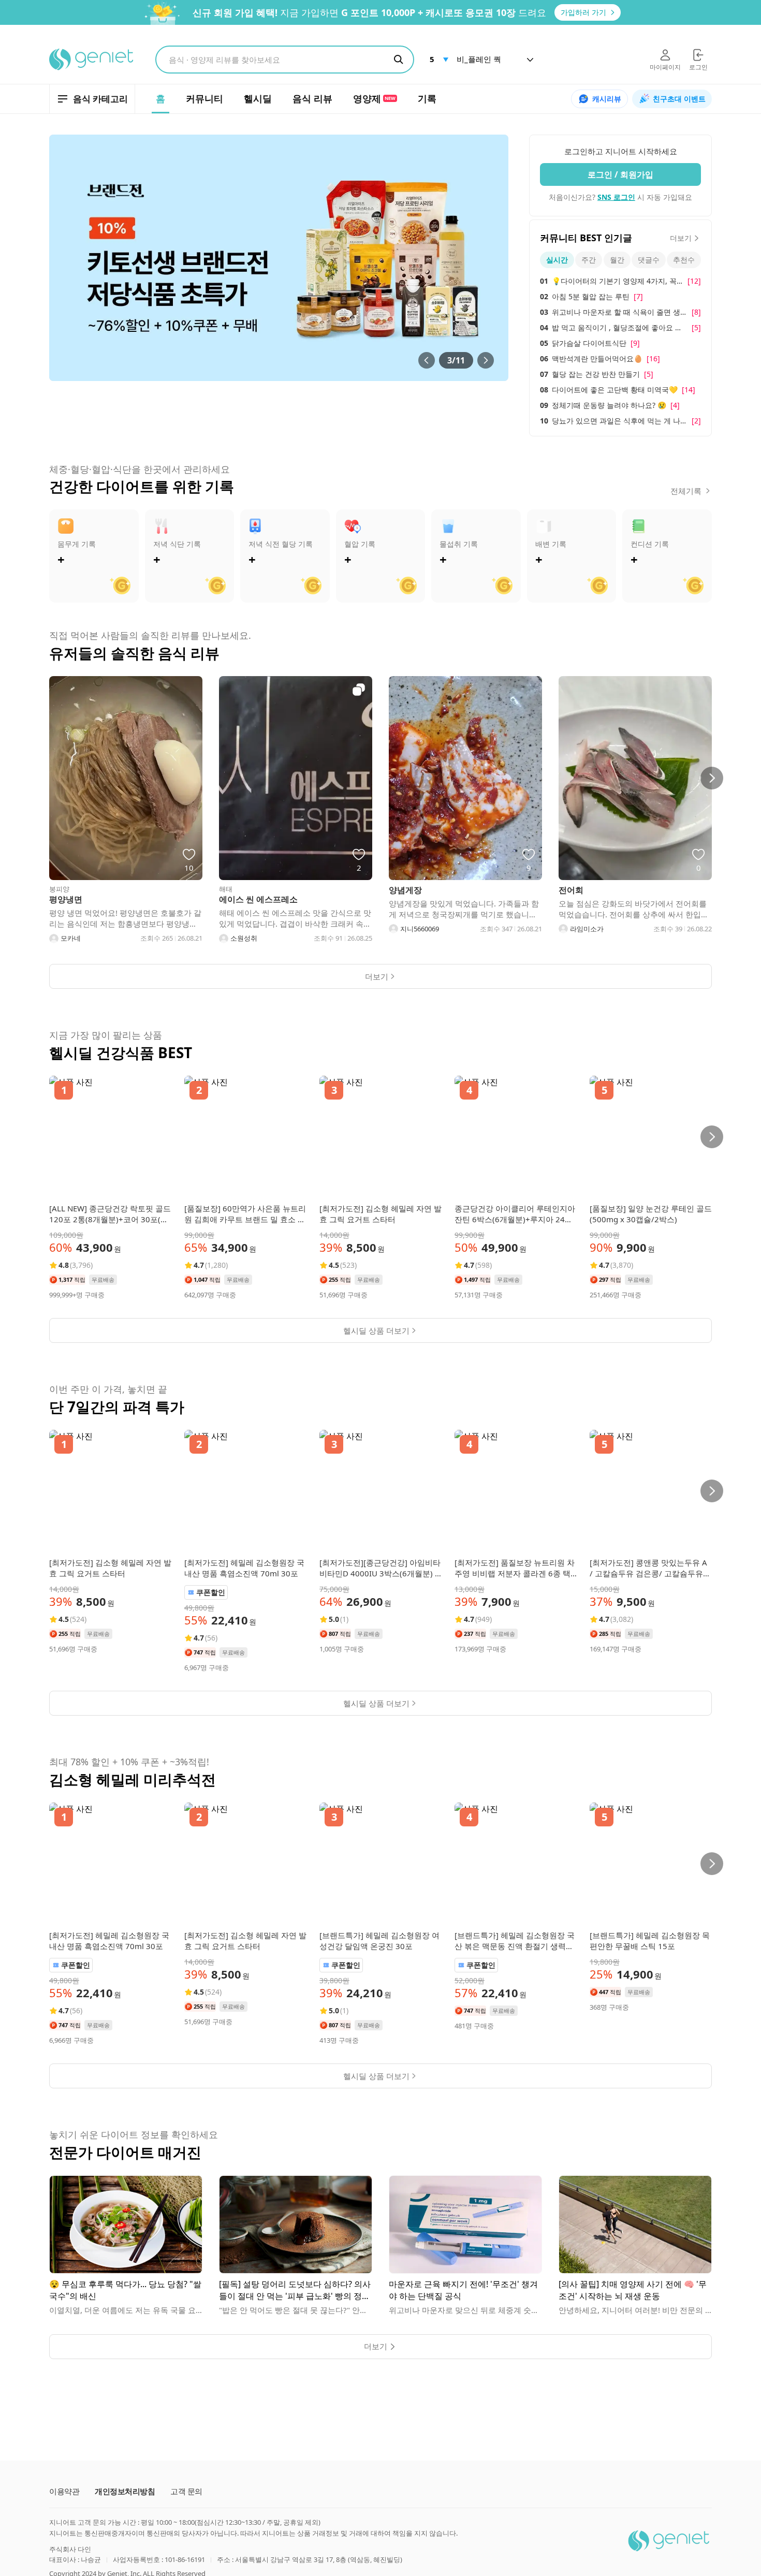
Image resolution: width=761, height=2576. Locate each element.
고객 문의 (186, 2491)
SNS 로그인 (616, 197)
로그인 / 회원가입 (620, 174)
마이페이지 (665, 67)
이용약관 (64, 2491)
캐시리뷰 (607, 99)
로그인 (698, 67)
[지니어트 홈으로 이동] (92, 60)
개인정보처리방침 (125, 2491)
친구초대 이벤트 (679, 99)
